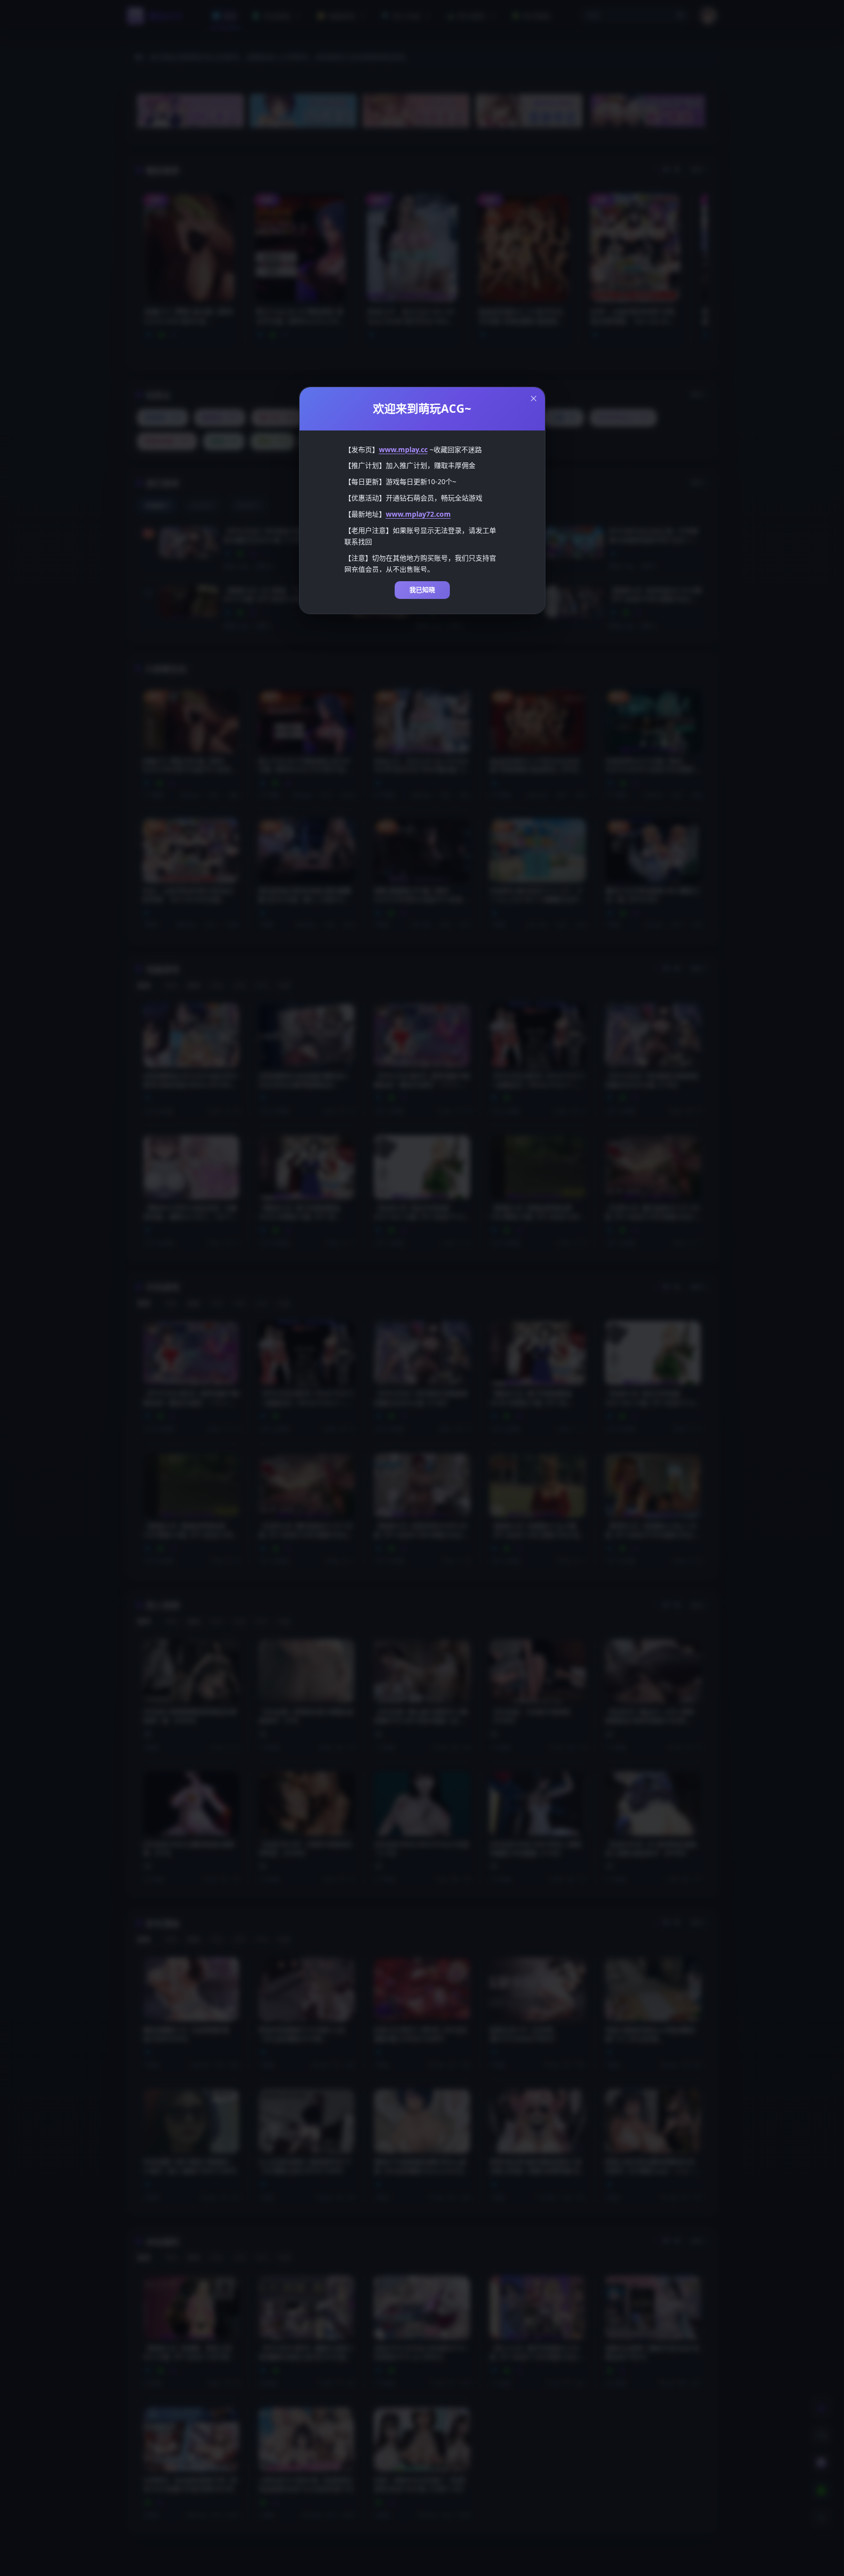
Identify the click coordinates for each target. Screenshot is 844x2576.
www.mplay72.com (418, 514)
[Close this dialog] (534, 398)
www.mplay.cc (403, 449)
